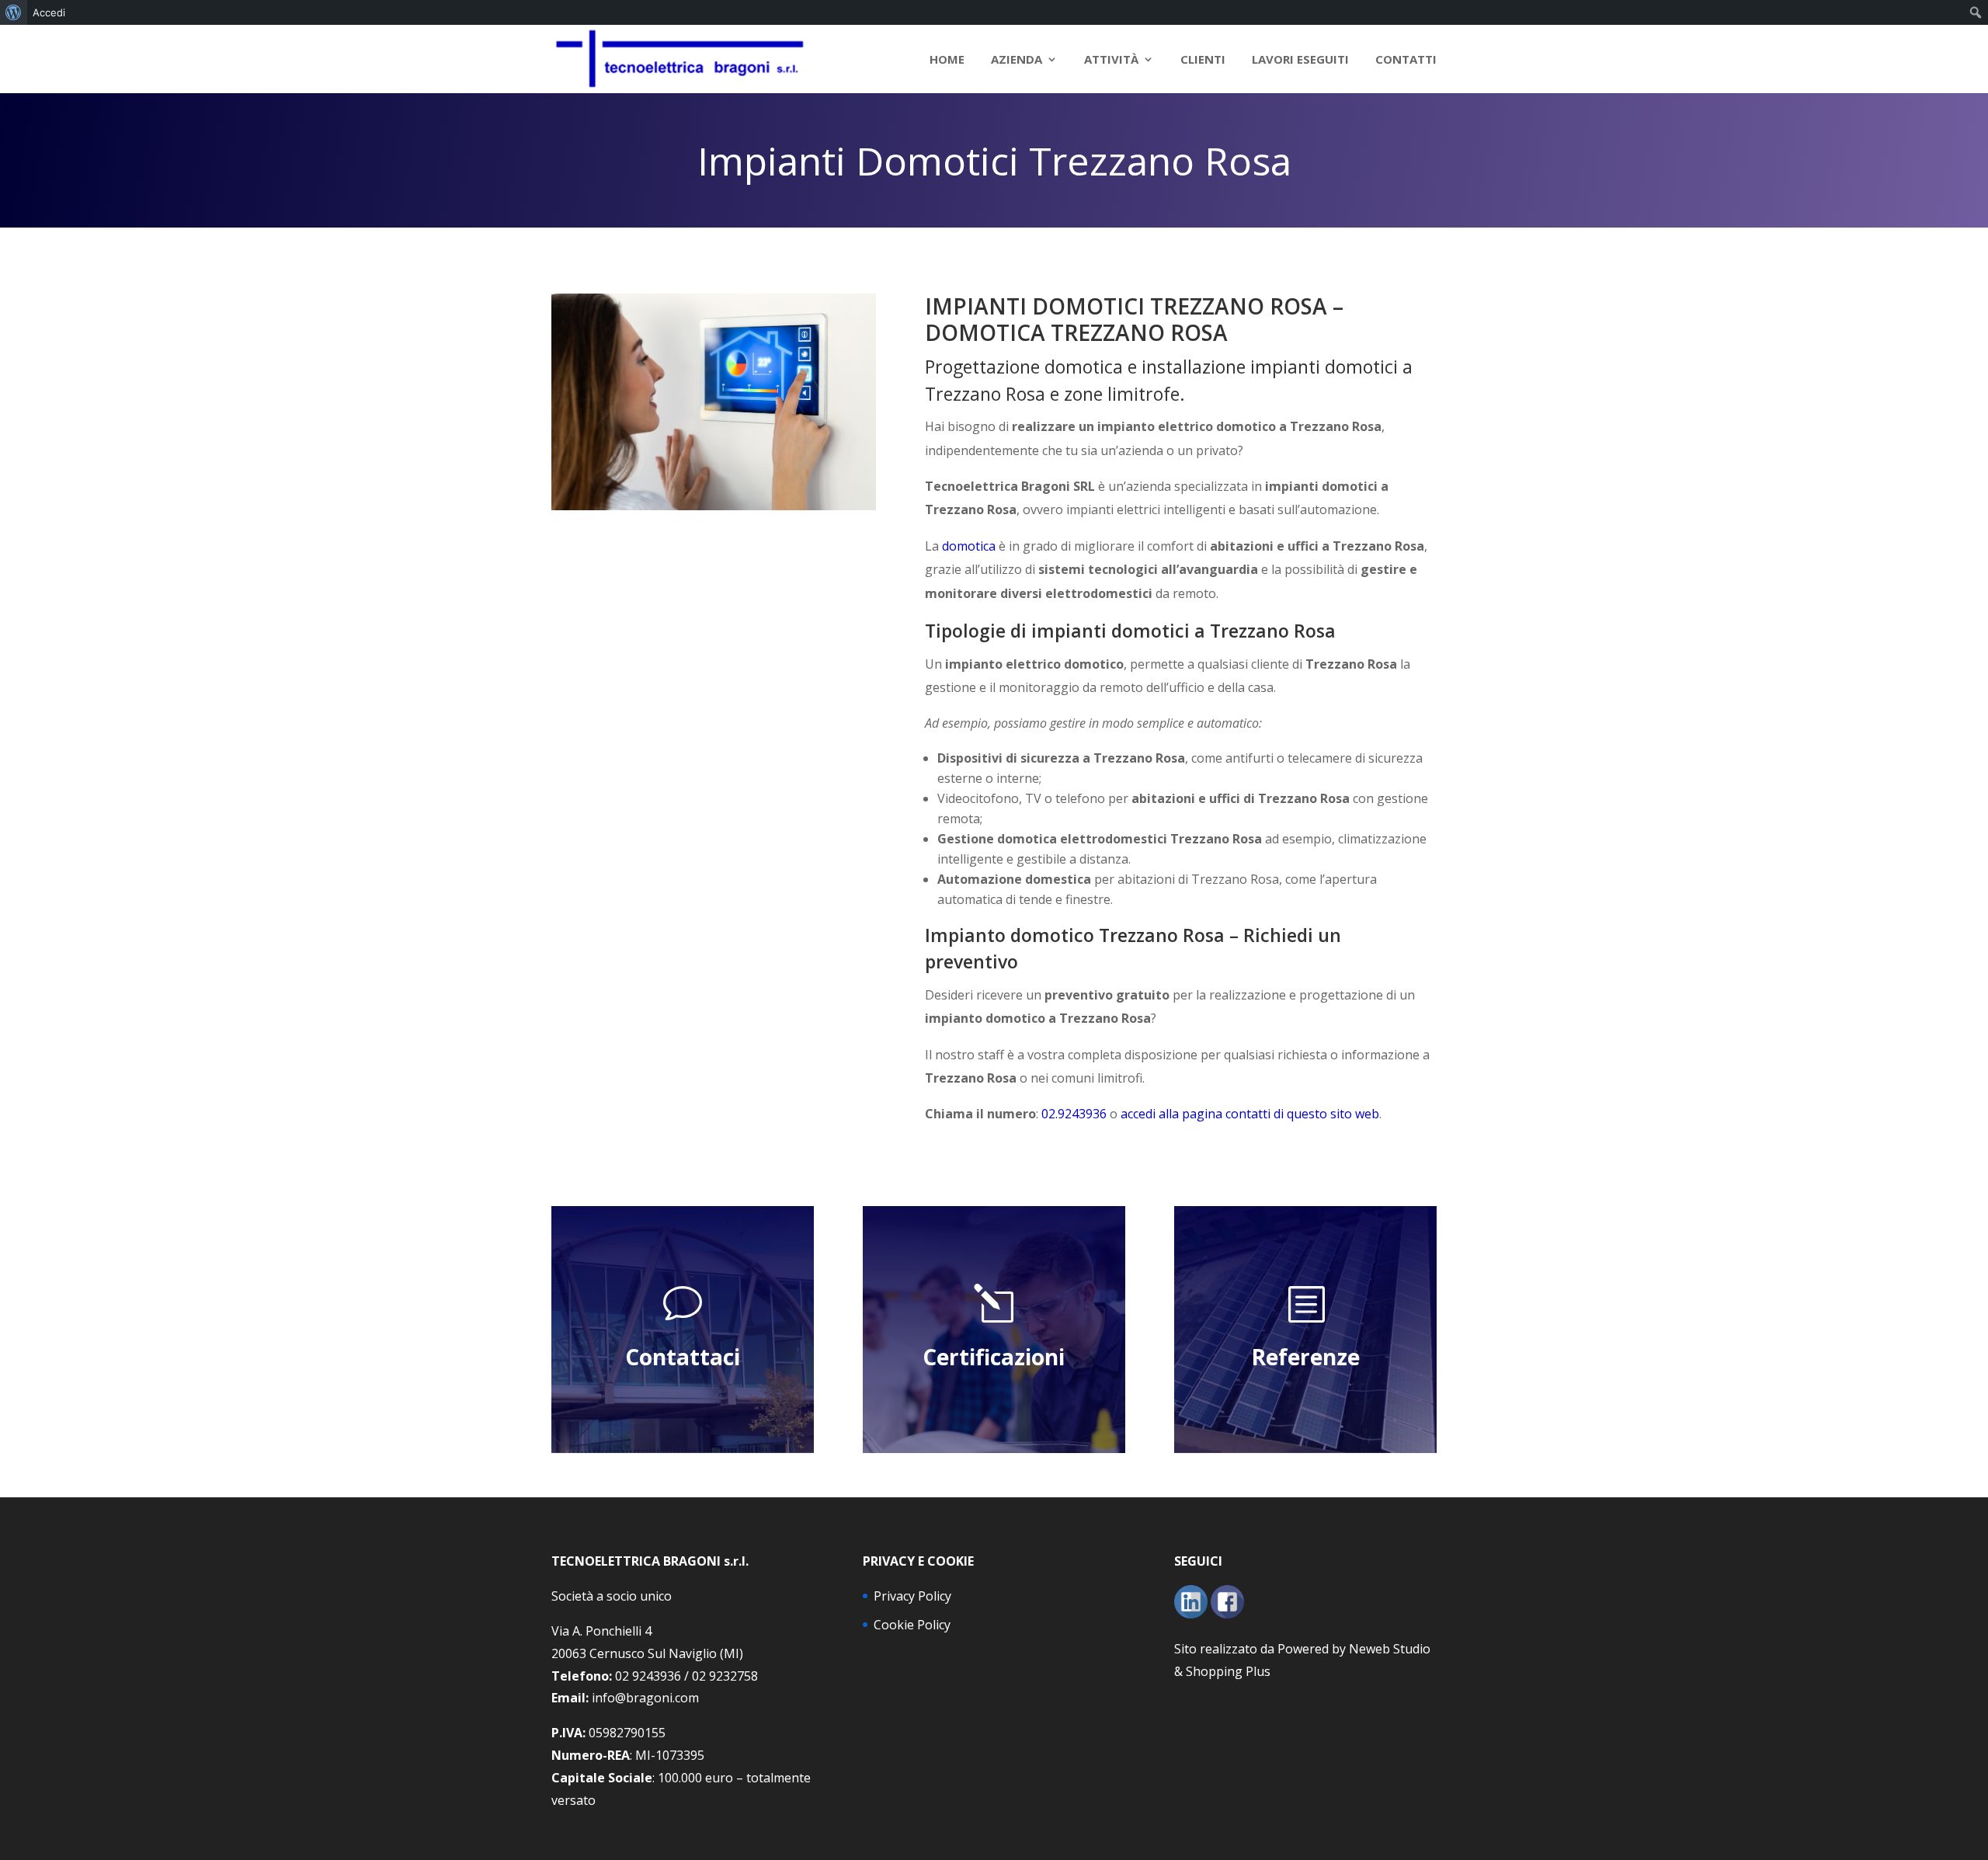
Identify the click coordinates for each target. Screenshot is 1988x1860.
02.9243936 (1074, 1114)
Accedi (49, 12)
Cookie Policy (912, 1625)
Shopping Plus (1228, 1671)
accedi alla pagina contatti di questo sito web (1250, 1114)
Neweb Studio (1390, 1649)
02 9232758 (725, 1676)
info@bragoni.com (645, 1698)
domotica (969, 546)
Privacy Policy (912, 1596)
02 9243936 (648, 1676)
